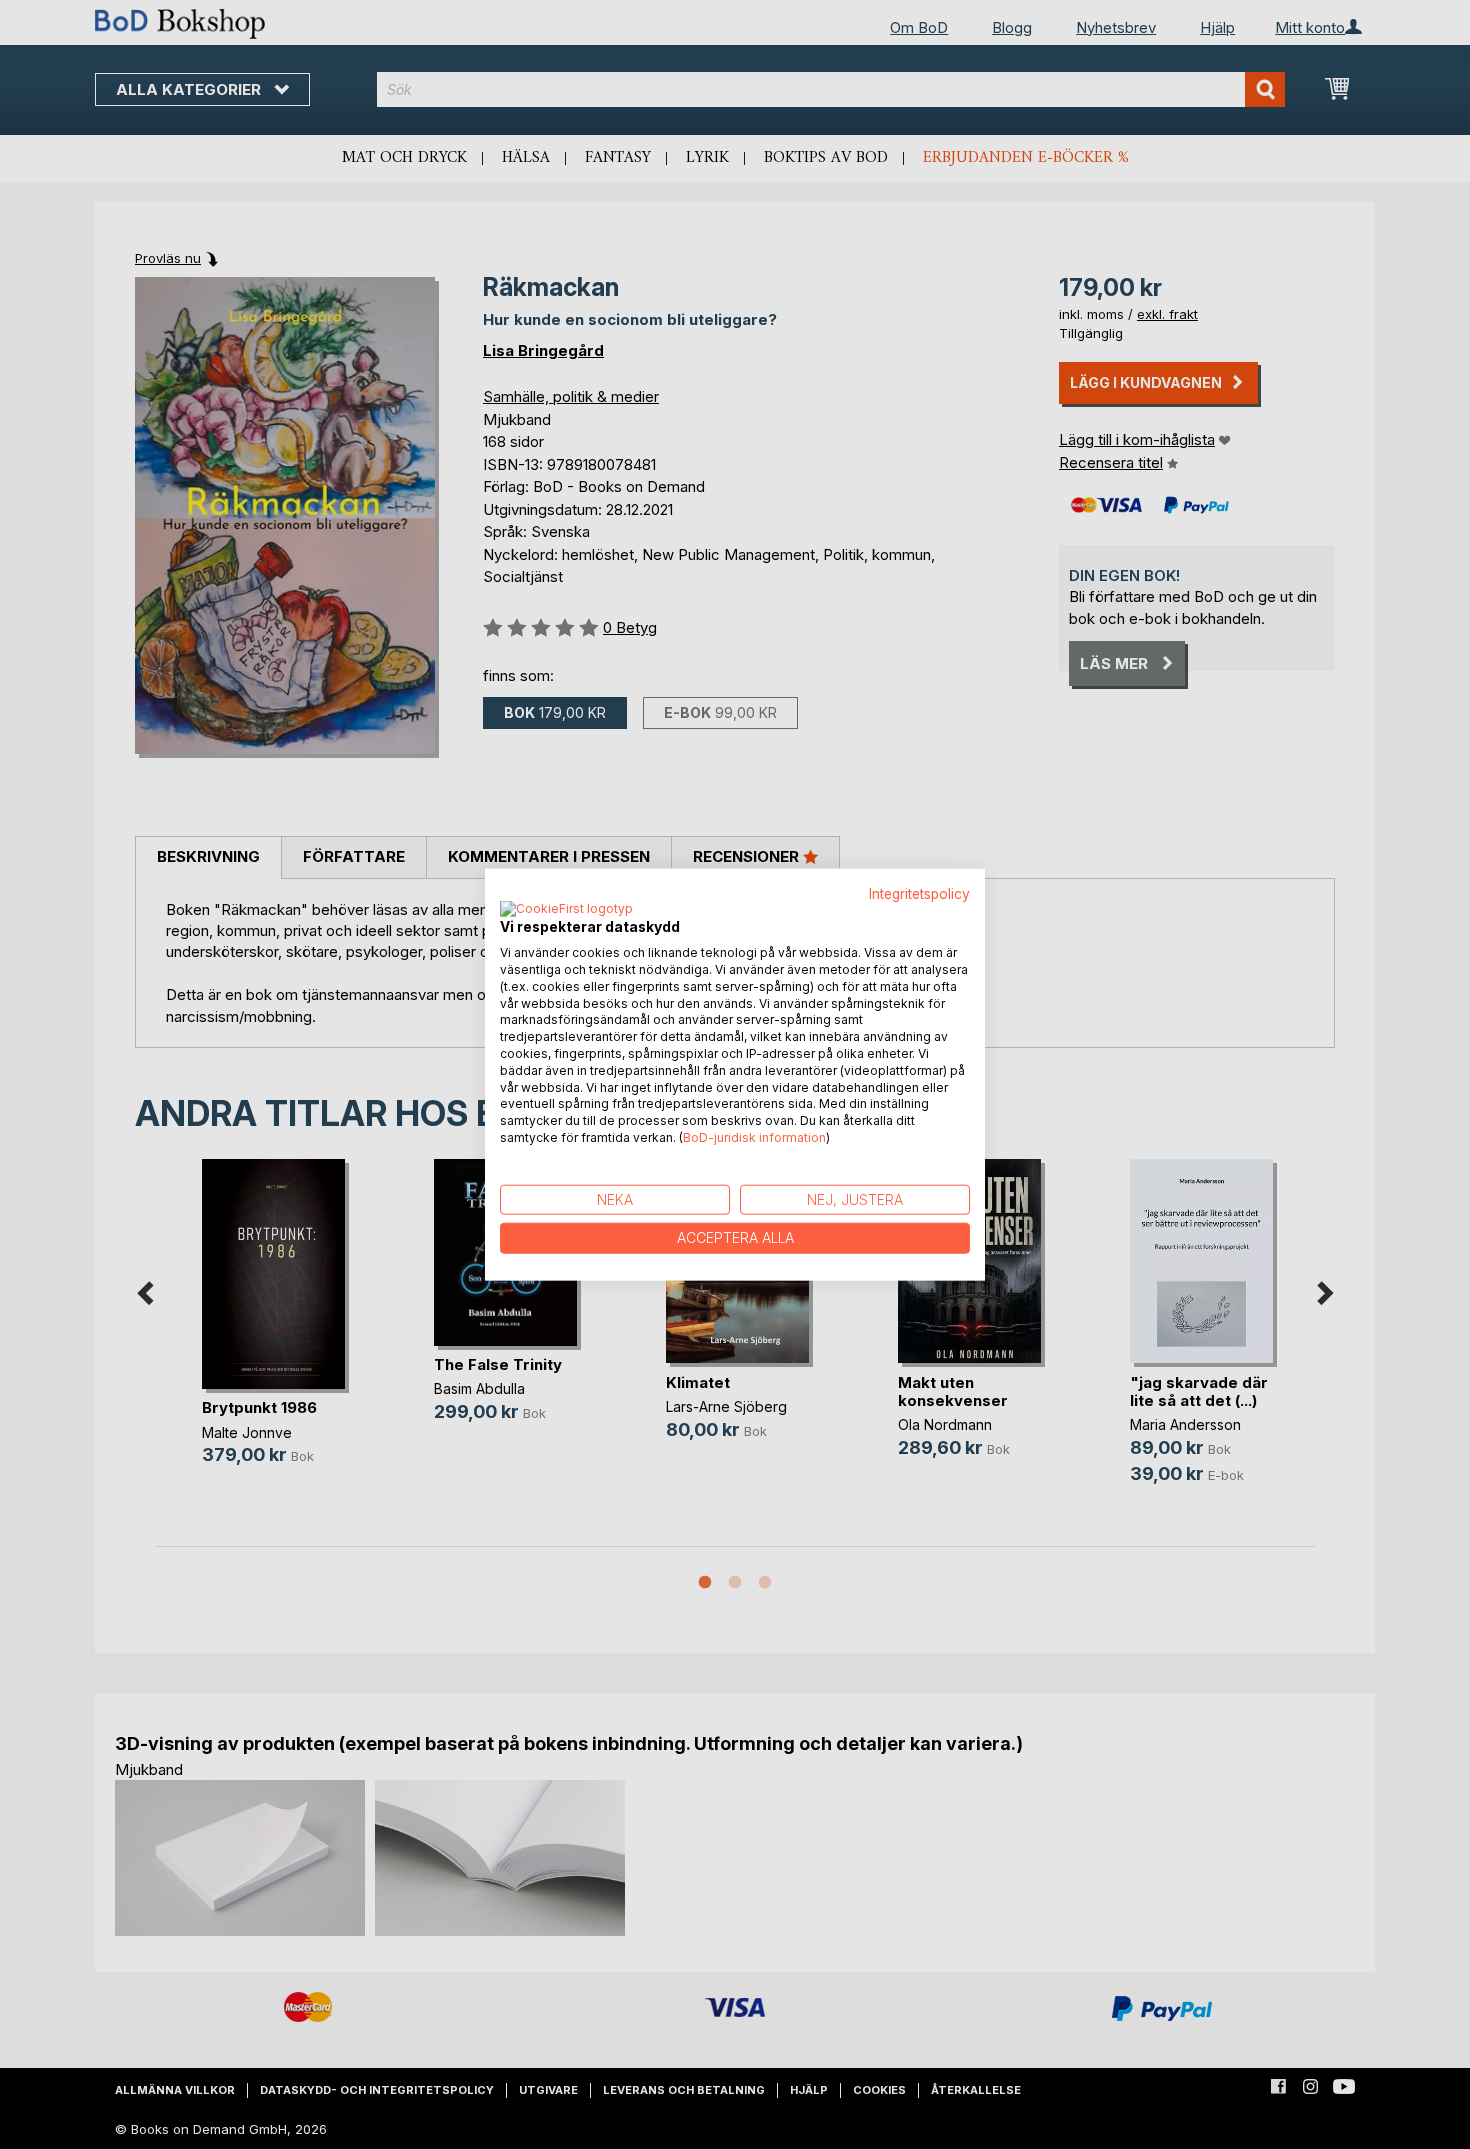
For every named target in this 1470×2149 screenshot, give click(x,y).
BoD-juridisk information (754, 1137)
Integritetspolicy (919, 893)
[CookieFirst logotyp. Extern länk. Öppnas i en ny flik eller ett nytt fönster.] (566, 910)
